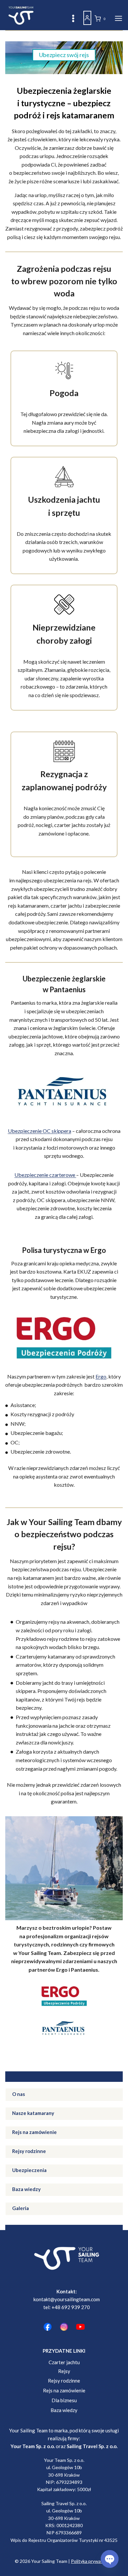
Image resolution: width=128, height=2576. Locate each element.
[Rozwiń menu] (117, 18)
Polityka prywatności (92, 2561)
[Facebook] (48, 2327)
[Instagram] (64, 2327)
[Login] (87, 18)
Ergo (101, 1376)
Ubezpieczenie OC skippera (40, 1131)
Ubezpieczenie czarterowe (45, 1175)
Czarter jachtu (64, 2362)
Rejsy (64, 2371)
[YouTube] (80, 2327)
